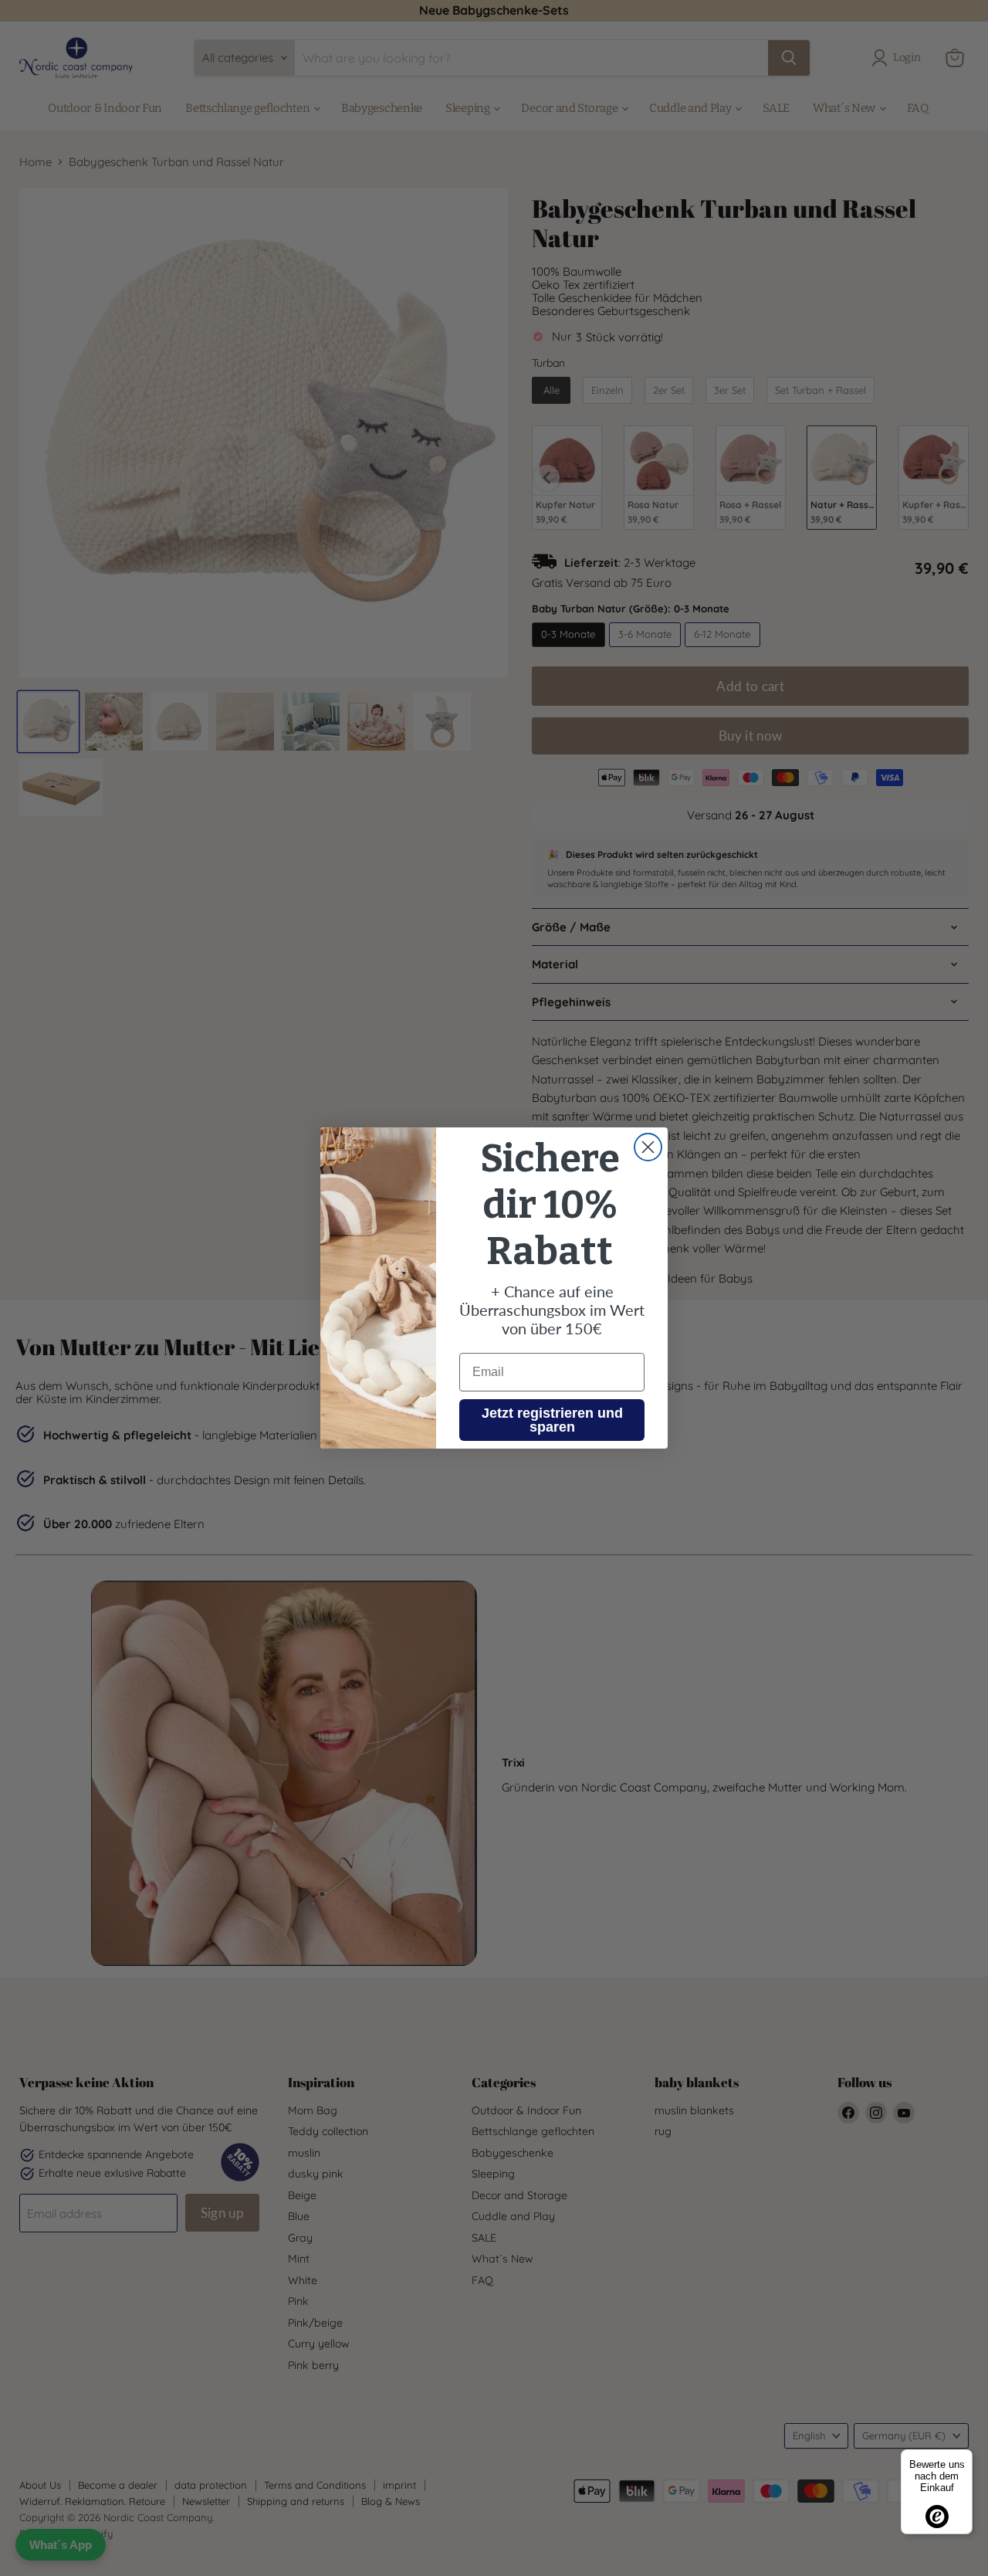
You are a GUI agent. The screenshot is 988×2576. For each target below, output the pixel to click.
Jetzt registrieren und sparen (552, 1420)
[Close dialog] (648, 1147)
